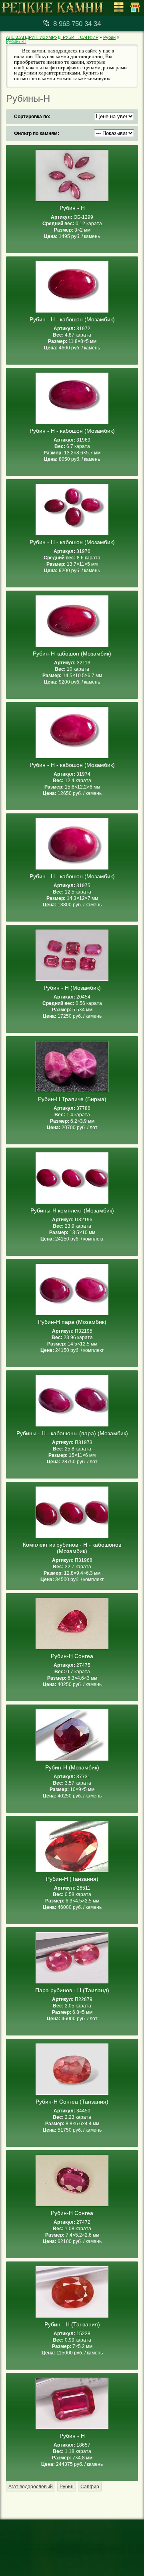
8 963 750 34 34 (77, 24)
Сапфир (90, 2487)
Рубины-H (16, 41)
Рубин (109, 37)
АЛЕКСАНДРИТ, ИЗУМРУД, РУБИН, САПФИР (52, 37)
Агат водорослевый (31, 2487)
